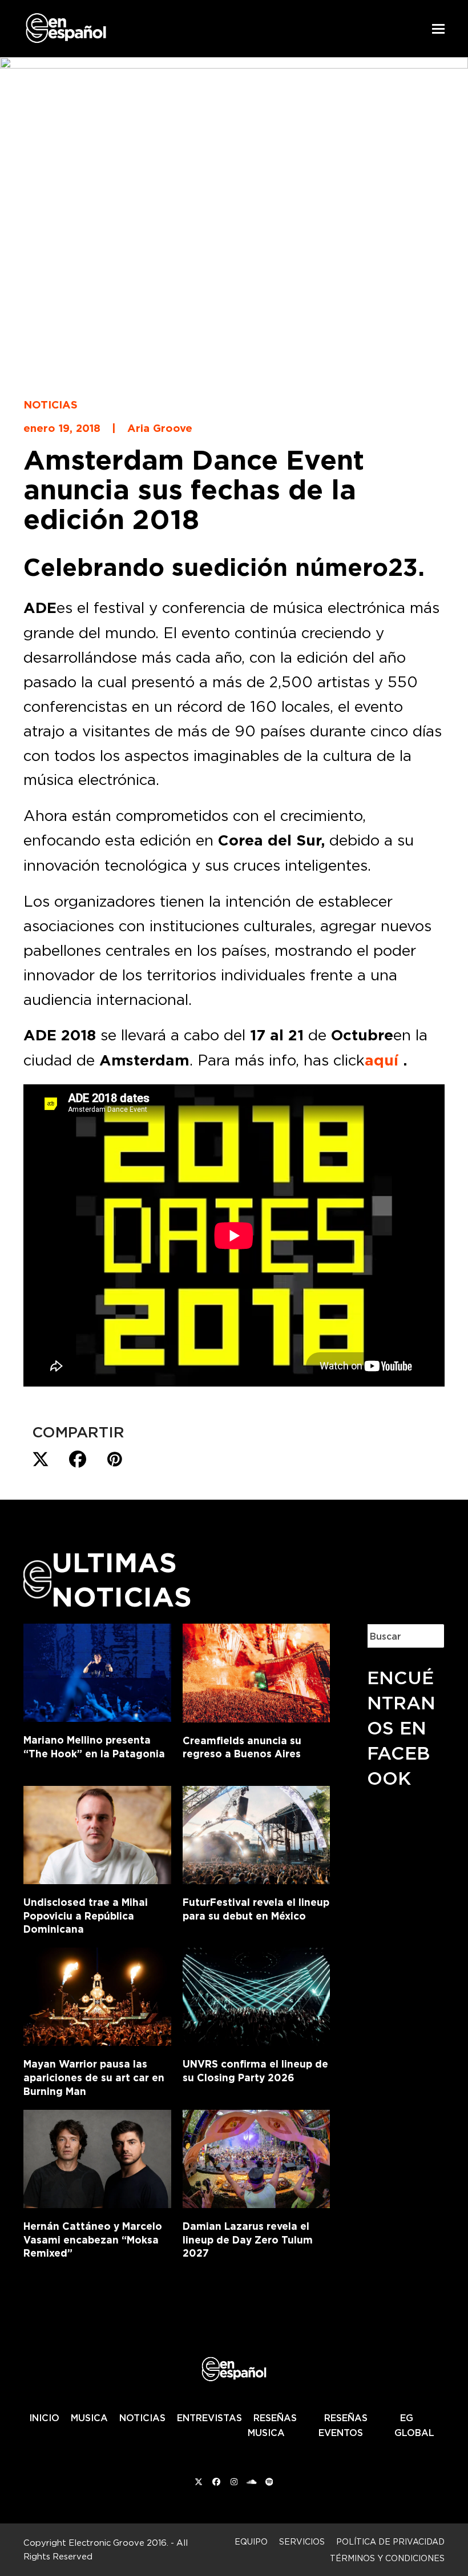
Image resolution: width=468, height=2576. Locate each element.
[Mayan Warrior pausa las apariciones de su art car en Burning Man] (97, 1994)
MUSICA (89, 2418)
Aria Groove (160, 428)
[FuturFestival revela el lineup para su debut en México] (257, 1833)
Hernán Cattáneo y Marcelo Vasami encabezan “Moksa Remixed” (93, 2240)
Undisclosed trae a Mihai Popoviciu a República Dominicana (86, 1916)
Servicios (302, 2541)
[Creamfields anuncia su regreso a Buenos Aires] (257, 1670)
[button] (438, 29)
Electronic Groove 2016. (118, 2543)
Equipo (251, 2541)
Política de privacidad (390, 2541)
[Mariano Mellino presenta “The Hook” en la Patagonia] (97, 1670)
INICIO (44, 2418)
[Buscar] (427, 1636)
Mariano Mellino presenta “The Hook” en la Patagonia (94, 1747)
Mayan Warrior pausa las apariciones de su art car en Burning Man (94, 2077)
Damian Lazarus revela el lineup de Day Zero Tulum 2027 (248, 2240)
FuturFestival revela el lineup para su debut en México (256, 1909)
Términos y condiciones (387, 2558)
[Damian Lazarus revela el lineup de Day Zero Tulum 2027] (257, 2157)
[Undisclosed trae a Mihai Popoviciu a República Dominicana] (97, 1833)
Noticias (51, 404)
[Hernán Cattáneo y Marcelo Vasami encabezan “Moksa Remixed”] (97, 2157)
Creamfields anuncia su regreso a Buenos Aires (242, 1747)
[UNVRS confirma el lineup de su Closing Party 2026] (257, 1994)
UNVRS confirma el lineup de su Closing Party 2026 (255, 2071)
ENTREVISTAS (209, 2418)
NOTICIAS (142, 2418)
